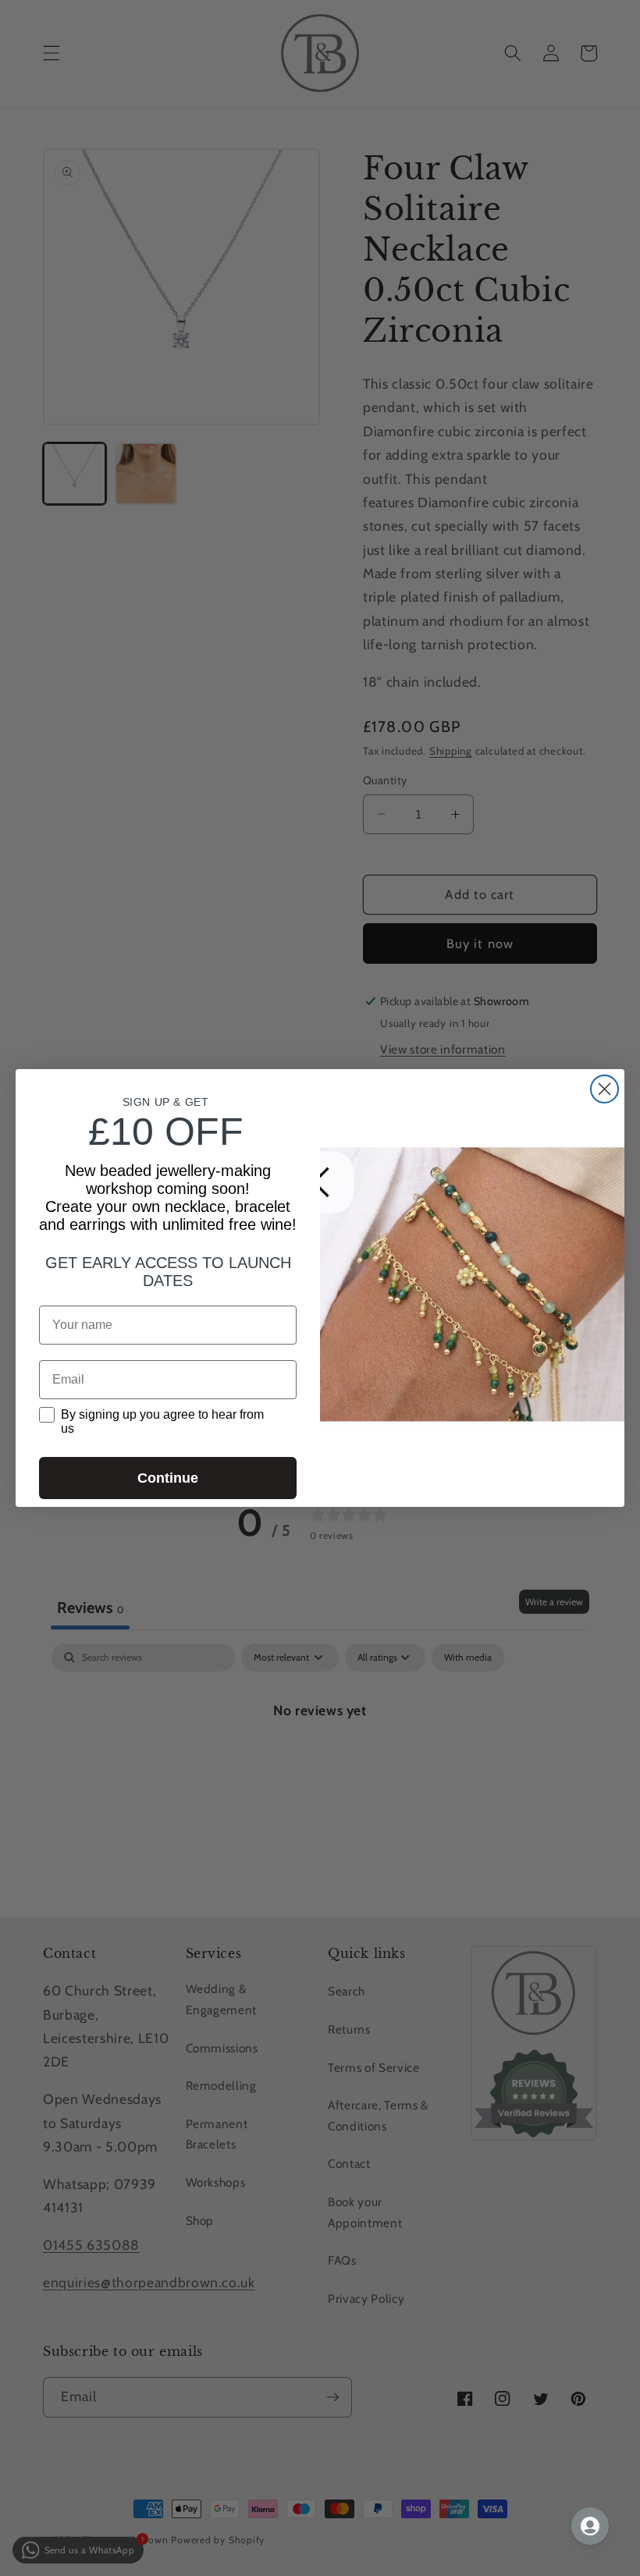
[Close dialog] (604, 1089)
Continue (168, 1478)
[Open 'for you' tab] (590, 2526)
